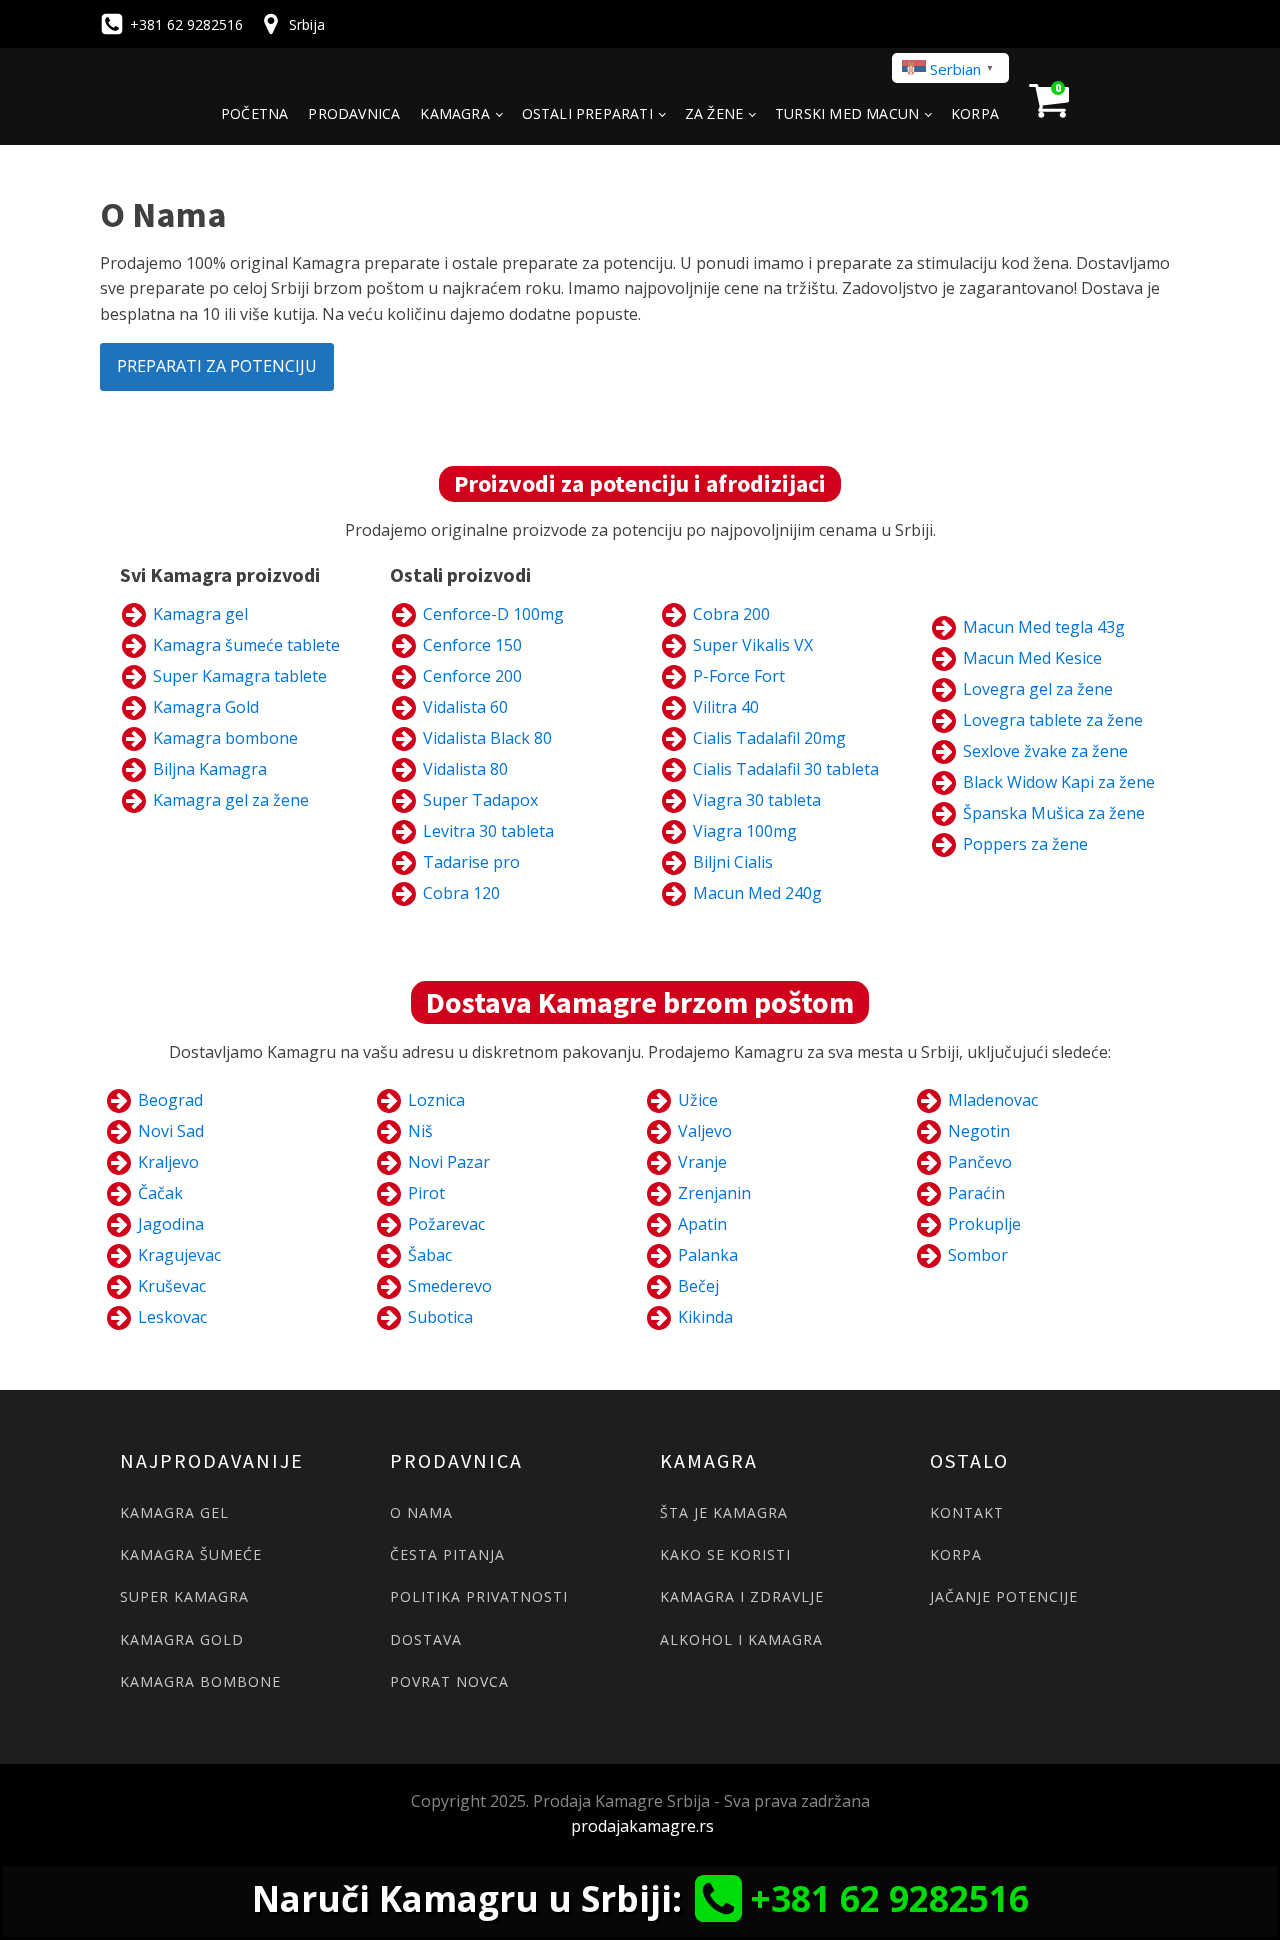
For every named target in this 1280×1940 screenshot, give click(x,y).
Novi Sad (171, 1131)
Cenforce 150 (472, 645)
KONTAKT (967, 1512)
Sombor (978, 1255)
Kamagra (454, 113)
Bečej (698, 1286)
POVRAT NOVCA (449, 1681)
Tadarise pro (471, 862)
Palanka (708, 1255)
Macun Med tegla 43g (1044, 627)
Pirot (426, 1193)
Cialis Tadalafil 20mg (769, 738)
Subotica (440, 1317)
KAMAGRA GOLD (182, 1639)
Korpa (975, 113)
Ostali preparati (587, 113)
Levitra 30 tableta (488, 831)
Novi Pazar (449, 1162)
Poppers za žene (1025, 844)
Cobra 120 (461, 893)
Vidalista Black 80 (487, 738)
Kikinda (705, 1317)
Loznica (436, 1100)
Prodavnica (354, 113)
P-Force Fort (739, 676)
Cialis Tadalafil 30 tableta (786, 769)
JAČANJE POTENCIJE (1004, 1596)
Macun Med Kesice (1032, 658)
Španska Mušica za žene (1054, 813)
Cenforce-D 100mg (493, 614)
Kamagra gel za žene (231, 800)
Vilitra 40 (726, 707)
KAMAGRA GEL (174, 1512)
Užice (698, 1100)
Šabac (430, 1255)
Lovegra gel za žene (1038, 689)
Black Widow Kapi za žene (1059, 782)
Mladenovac (993, 1100)
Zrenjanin (714, 1193)
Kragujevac (179, 1255)
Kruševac (172, 1286)
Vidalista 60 (465, 707)
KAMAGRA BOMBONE (200, 1681)
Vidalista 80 (465, 769)
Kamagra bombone (225, 738)
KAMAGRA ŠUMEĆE (191, 1554)
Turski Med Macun (847, 113)
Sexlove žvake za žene (1045, 751)
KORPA (956, 1554)
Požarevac (446, 1224)
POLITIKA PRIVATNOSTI (479, 1596)
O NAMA (421, 1512)
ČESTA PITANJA (447, 1554)
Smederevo (450, 1286)
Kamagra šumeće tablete (246, 645)
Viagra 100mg (745, 831)
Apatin (702, 1224)
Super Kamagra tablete (240, 676)
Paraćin (976, 1193)
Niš (420, 1131)
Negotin (979, 1131)
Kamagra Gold (206, 707)
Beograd (170, 1100)
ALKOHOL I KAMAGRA (741, 1639)
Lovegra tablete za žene (1053, 720)
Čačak (160, 1193)
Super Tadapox (480, 800)
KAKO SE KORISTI (725, 1554)
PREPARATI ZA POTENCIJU (217, 366)
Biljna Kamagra (210, 769)
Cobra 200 (731, 614)
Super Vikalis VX (753, 645)
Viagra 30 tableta (757, 800)
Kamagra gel (200, 614)
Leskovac (172, 1317)
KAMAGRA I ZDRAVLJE (742, 1596)
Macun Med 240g (757, 893)
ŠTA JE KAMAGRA (724, 1512)
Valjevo (705, 1131)
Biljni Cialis (733, 862)
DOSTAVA (426, 1639)
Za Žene (714, 113)
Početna (254, 113)
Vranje (702, 1162)
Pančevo (980, 1162)
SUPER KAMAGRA (184, 1596)
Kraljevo (168, 1162)
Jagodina (171, 1224)
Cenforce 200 (472, 676)
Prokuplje (984, 1224)
